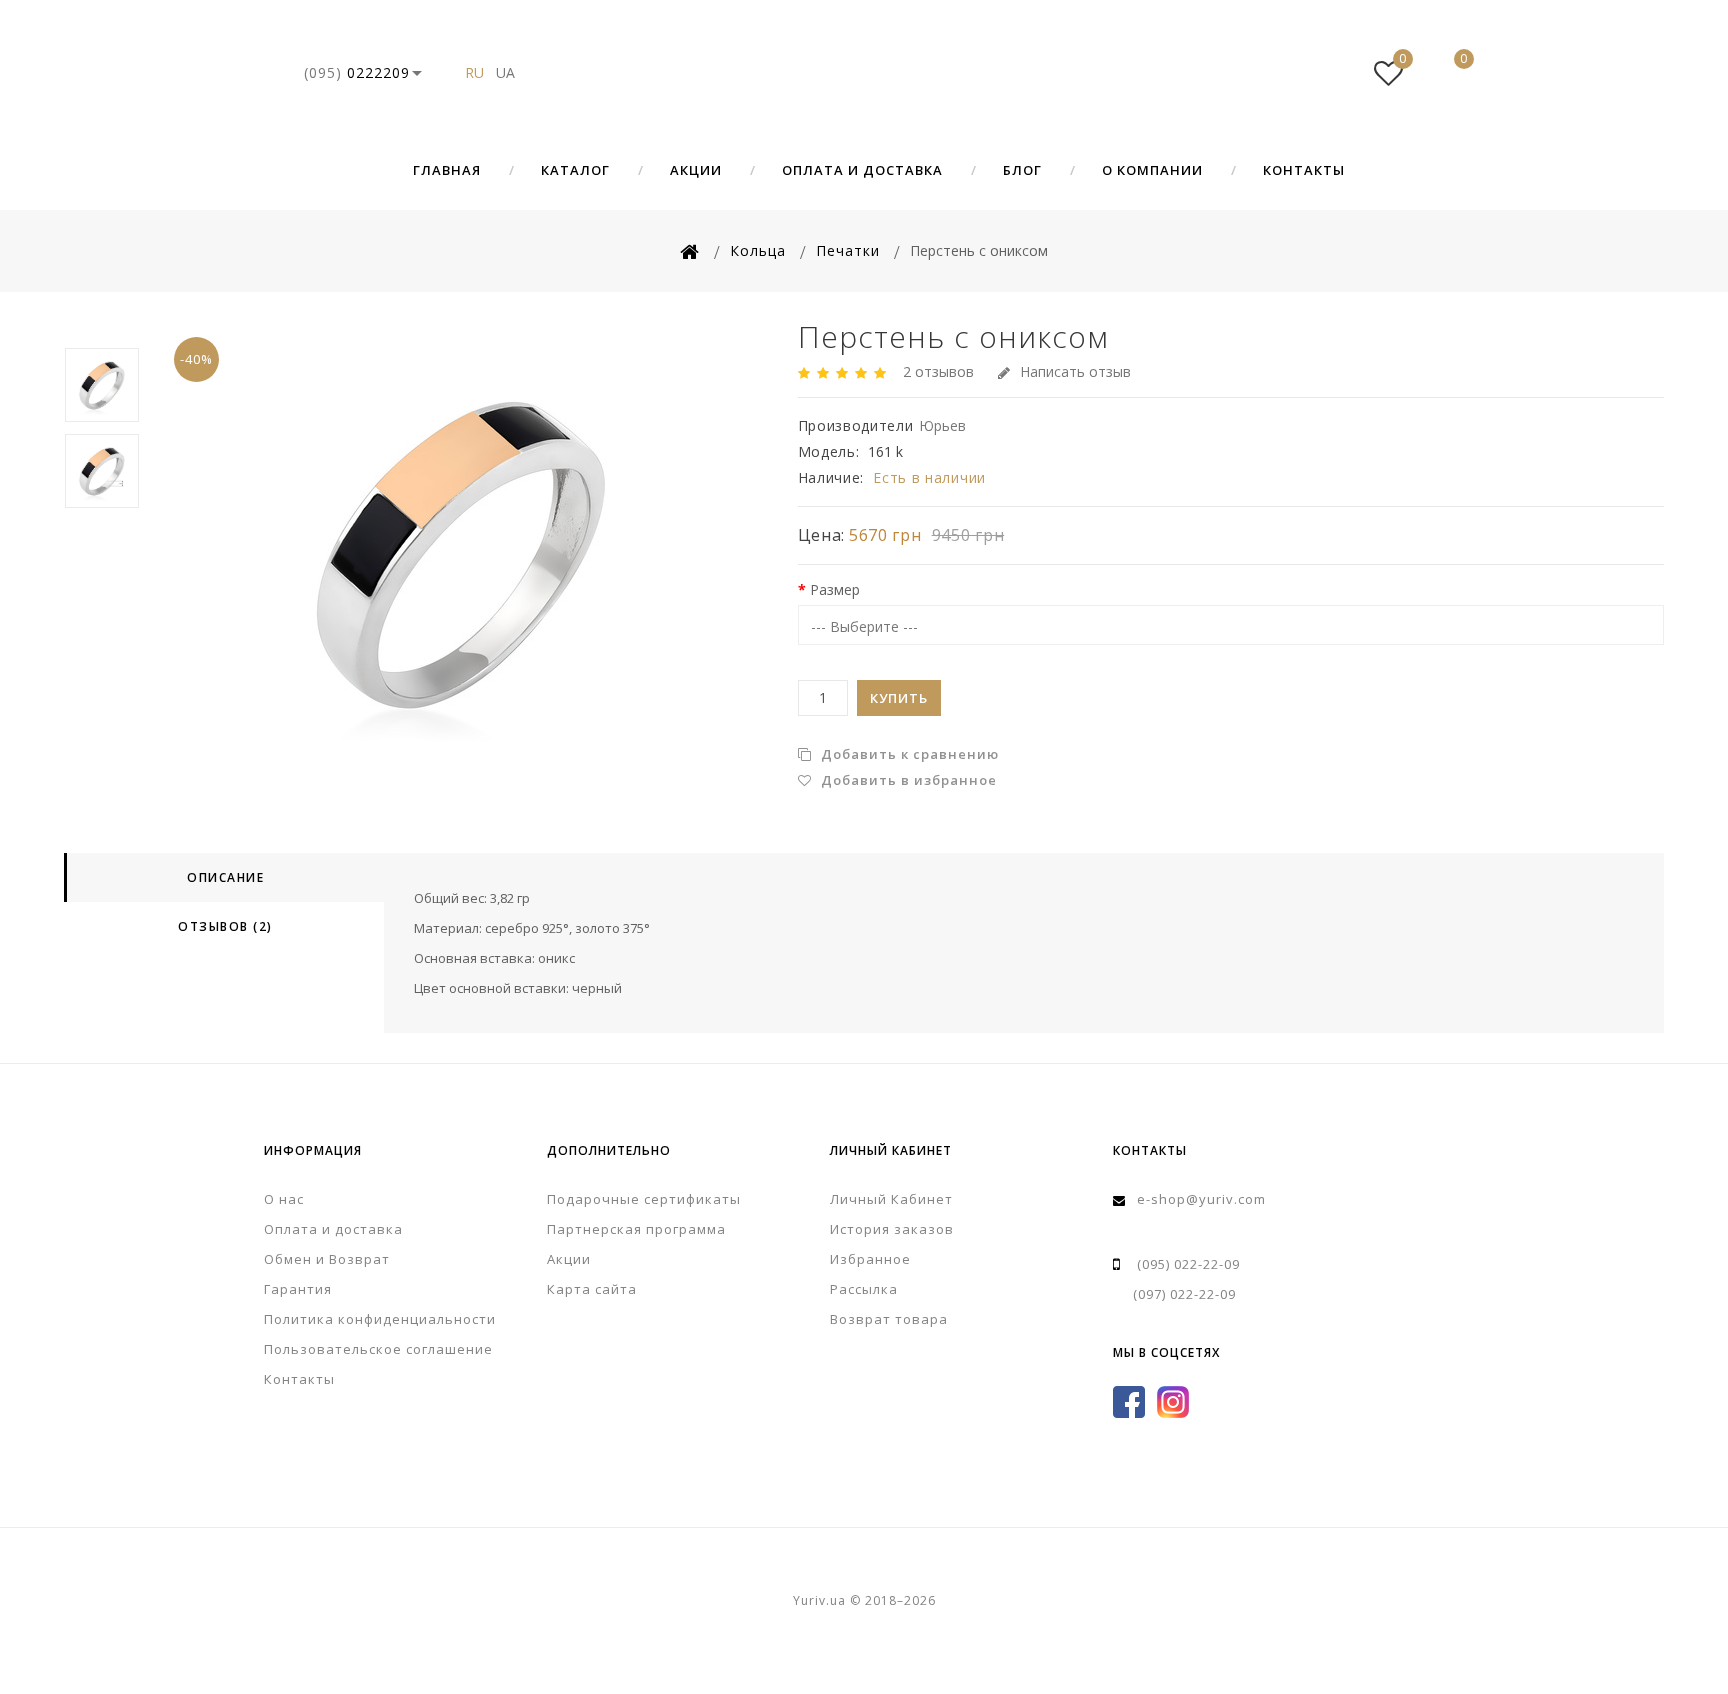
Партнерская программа (636, 1229)
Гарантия (298, 1289)
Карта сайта (592, 1289)
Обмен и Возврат (327, 1259)
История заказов (892, 1229)
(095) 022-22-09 (1188, 1264)
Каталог (575, 170)
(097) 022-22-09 (1184, 1294)
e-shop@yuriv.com (1201, 1199)
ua (505, 72)
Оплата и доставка (862, 170)
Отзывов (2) (225, 926)
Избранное (870, 1259)
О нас (284, 1199)
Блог (1022, 170)
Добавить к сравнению (908, 754)
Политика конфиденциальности (380, 1319)
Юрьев (942, 425)
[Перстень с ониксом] (461, 552)
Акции (696, 170)
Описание (225, 877)
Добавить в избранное (907, 780)
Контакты (1304, 170)
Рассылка (864, 1289)
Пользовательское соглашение (378, 1349)
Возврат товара (889, 1319)
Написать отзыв (1075, 371)
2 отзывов (938, 371)
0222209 (357, 72)
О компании (1152, 170)
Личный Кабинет (891, 1199)
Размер (835, 589)
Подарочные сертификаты (644, 1199)
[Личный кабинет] (1328, 73)
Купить (899, 698)
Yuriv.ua (864, 73)
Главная (447, 170)
